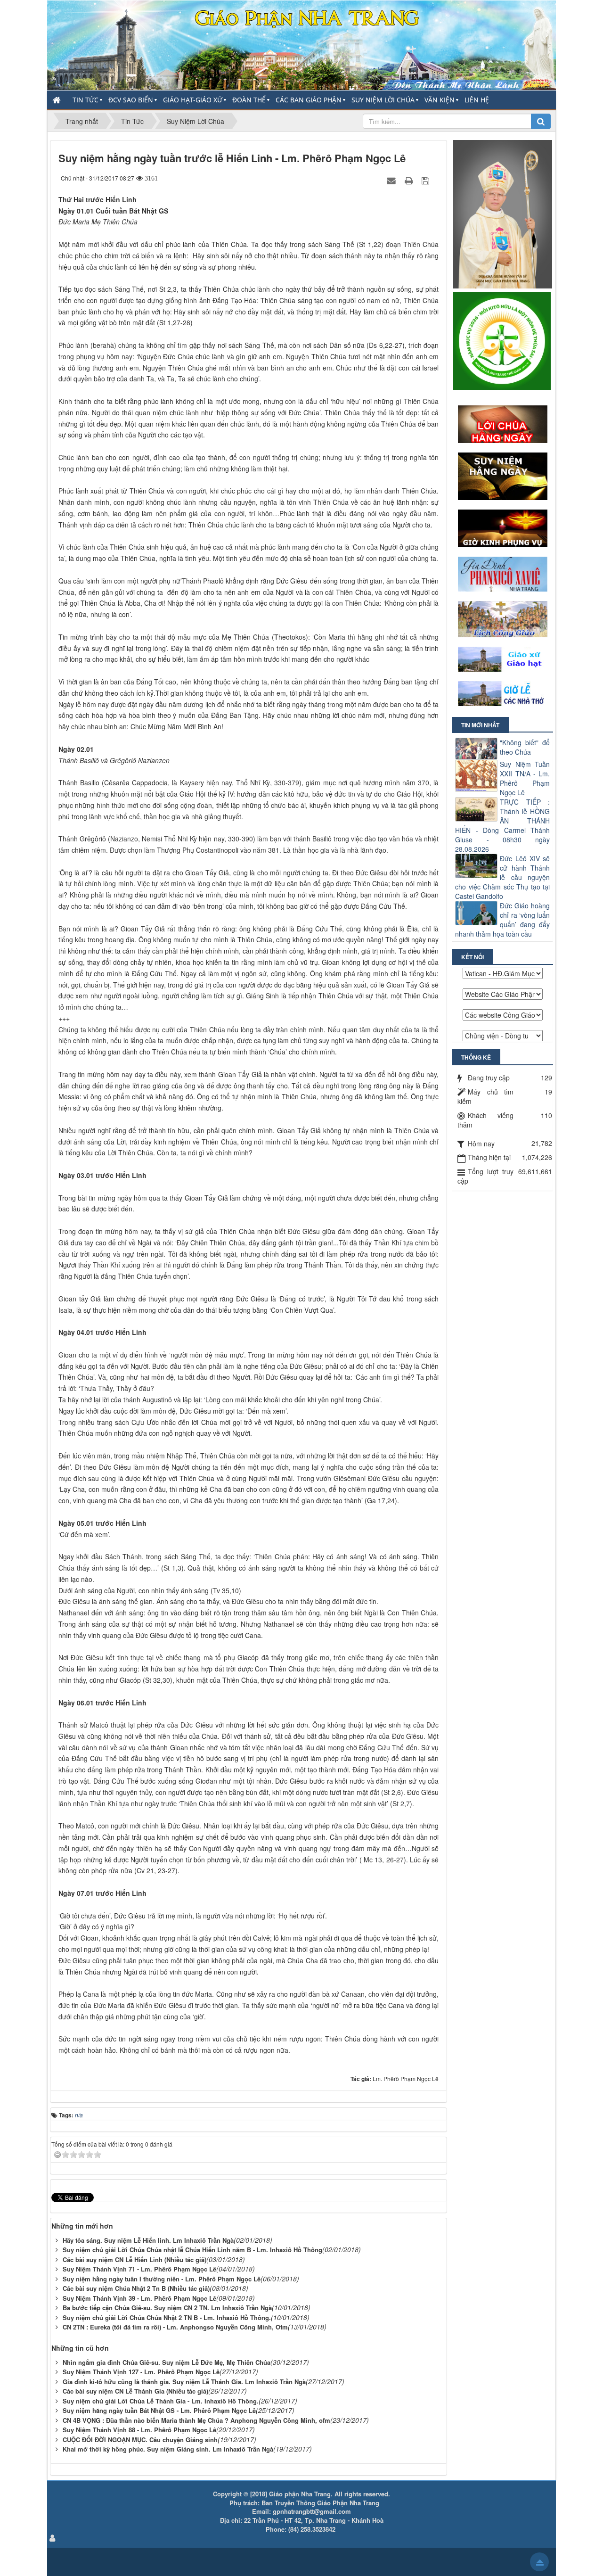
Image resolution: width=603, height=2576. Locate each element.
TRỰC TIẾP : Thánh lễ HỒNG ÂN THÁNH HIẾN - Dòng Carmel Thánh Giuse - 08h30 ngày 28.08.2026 (502, 825)
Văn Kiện (440, 100)
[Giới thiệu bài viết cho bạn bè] (392, 180)
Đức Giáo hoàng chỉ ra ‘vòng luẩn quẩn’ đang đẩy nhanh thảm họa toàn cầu (502, 920)
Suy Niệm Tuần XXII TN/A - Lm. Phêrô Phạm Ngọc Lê (525, 778)
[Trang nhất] (57, 100)
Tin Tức (86, 100)
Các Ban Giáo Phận (309, 100)
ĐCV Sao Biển (131, 100)
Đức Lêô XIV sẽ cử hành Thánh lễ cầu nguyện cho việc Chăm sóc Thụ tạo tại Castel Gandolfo (502, 877)
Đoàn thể (249, 100)
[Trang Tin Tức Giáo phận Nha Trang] (301, 44)
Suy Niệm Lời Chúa (383, 100)
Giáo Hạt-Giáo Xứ (193, 100)
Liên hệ (477, 100)
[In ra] (410, 180)
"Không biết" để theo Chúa (525, 747)
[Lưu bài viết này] (427, 180)
